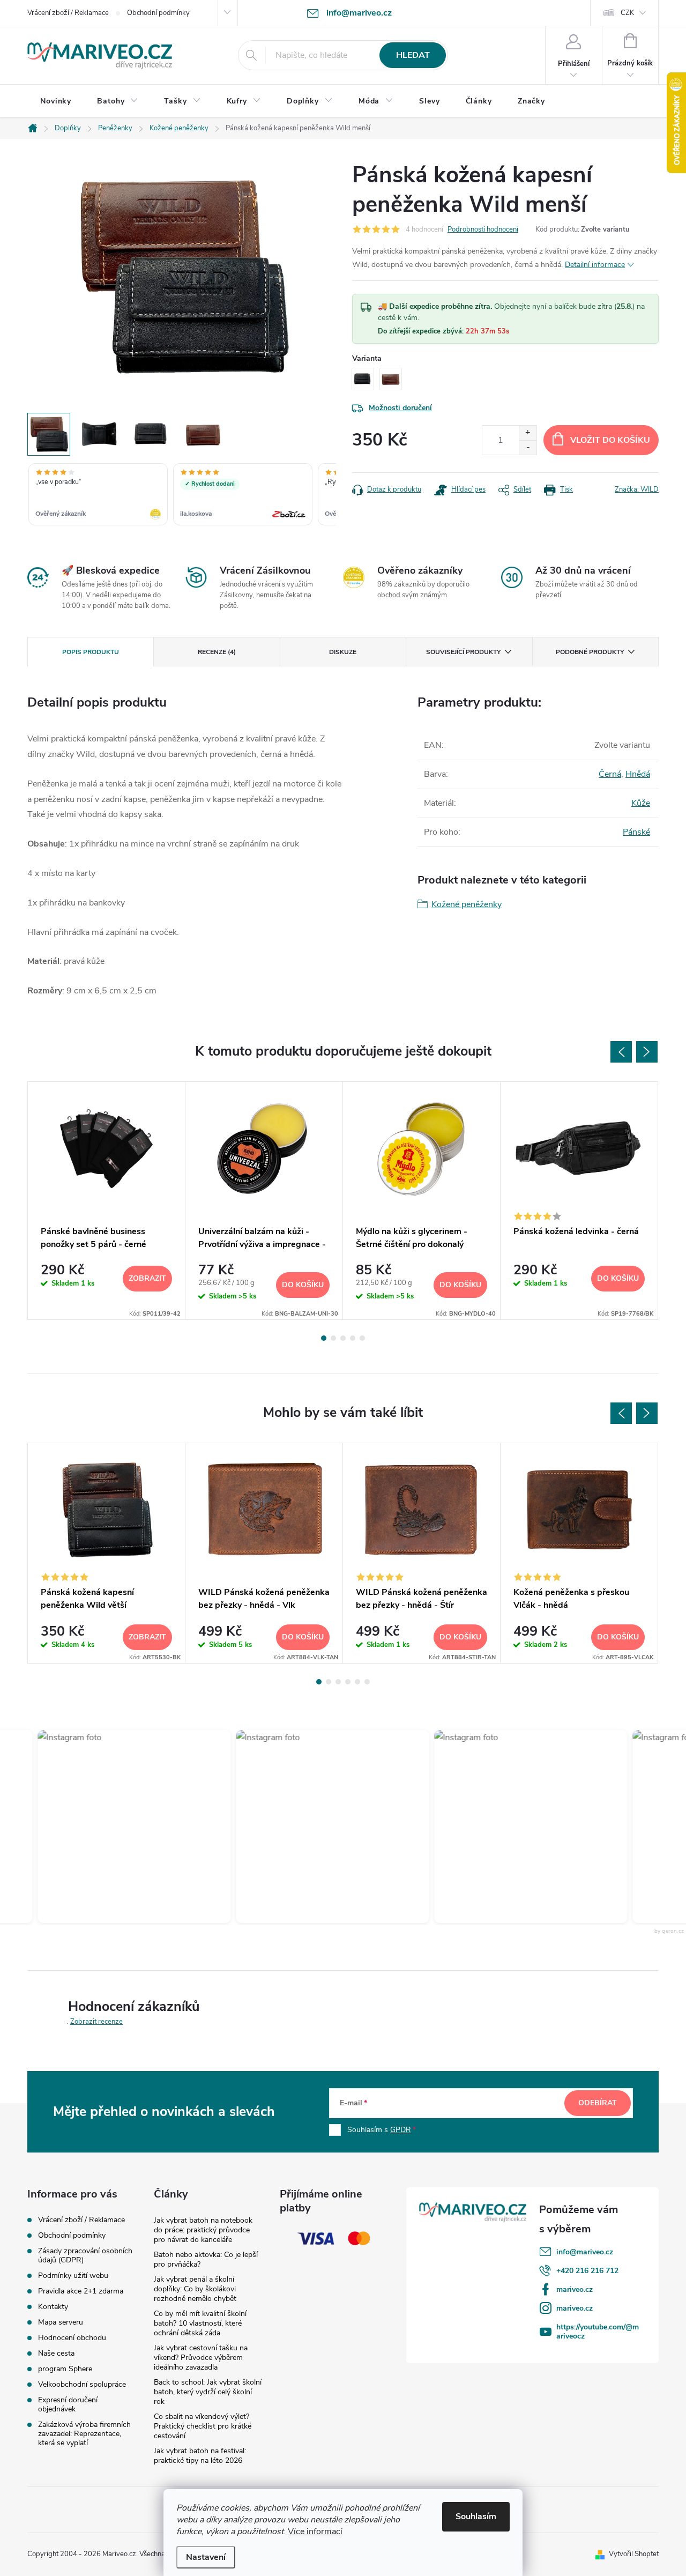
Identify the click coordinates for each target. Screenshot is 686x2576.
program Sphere (65, 2369)
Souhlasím (476, 2516)
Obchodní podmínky (158, 13)
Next (647, 1052)
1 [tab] (324, 1338)
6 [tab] (367, 1682)
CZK (627, 13)
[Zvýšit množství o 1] (528, 433)
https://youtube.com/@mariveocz (598, 2332)
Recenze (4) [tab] (217, 652)
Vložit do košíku (610, 440)
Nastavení (206, 2557)
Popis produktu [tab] (91, 652)
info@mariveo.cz (585, 2252)
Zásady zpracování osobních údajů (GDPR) (85, 2255)
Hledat (413, 55)
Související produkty (463, 652)
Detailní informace (595, 265)
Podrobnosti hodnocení (483, 229)
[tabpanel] (107, 1200)
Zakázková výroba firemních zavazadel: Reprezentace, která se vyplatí (84, 2434)
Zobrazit (147, 1278)
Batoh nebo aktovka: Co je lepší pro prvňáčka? (206, 2259)
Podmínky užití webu (73, 2276)
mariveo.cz (575, 2289)
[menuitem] (56, 101)
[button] (109, 1827)
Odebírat (598, 2103)
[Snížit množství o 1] (528, 447)
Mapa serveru (61, 2322)
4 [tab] (353, 1338)
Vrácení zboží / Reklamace (68, 13)
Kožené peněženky (467, 904)
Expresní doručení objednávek (68, 2404)
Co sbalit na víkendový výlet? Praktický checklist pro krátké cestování (203, 2426)
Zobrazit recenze (96, 2022)
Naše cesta (56, 2353)
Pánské (636, 832)
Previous (621, 1052)
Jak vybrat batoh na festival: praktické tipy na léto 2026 (200, 2456)
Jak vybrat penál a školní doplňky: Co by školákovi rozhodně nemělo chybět (195, 2289)
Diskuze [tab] (343, 652)
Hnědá (638, 774)
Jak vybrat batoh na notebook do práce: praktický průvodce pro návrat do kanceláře (203, 2230)
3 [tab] (343, 1338)
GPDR (401, 2130)
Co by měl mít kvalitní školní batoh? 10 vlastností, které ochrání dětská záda (200, 2323)
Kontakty (53, 2307)
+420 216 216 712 (587, 2271)
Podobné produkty (590, 652)
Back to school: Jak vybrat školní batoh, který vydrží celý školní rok (208, 2392)
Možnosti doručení (400, 408)
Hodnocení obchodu (72, 2338)
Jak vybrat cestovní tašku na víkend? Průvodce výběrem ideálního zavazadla (201, 2358)
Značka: (637, 489)
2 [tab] (333, 1338)
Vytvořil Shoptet (634, 2554)
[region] (182, 495)
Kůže (641, 803)
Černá (610, 774)
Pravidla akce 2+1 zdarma (81, 2291)
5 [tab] (362, 1338)
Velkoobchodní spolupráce (82, 2384)
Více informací (315, 2532)
